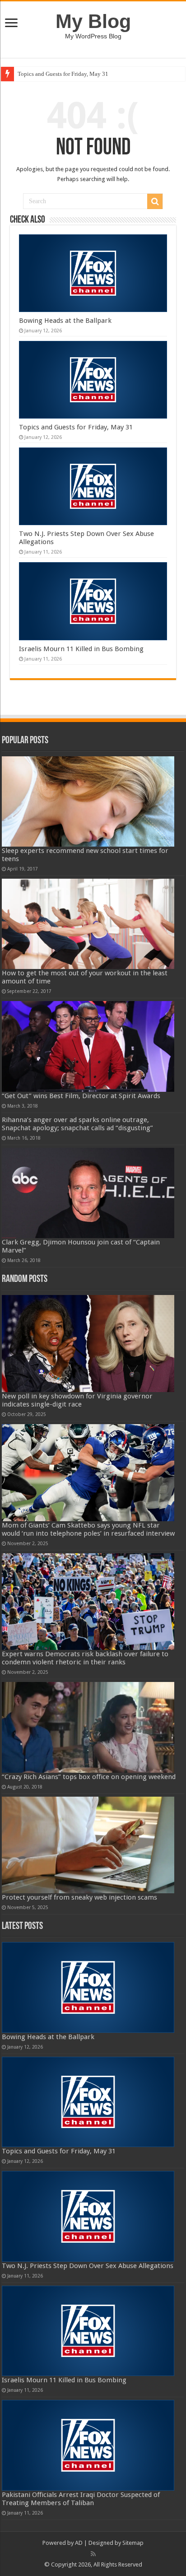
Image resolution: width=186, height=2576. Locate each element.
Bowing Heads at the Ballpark (65, 321)
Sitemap (133, 2543)
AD (79, 2543)
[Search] (155, 201)
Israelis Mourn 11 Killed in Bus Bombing (81, 649)
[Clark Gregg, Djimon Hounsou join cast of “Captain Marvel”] (88, 1193)
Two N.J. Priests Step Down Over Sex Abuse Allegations (88, 2266)
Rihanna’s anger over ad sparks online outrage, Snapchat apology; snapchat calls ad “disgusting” (77, 1124)
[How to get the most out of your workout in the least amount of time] (88, 924)
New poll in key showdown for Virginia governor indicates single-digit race (77, 1400)
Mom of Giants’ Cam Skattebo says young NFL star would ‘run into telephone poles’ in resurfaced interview (88, 1529)
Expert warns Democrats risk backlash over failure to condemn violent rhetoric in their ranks (85, 1658)
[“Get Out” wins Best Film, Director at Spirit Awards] (88, 1046)
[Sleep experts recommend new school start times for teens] (88, 801)
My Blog (93, 21)
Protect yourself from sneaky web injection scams (79, 1897)
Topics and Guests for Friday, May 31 (63, 74)
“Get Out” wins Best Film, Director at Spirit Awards (81, 1096)
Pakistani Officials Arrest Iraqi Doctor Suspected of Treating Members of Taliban (81, 2499)
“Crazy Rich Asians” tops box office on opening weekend (89, 1777)
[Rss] (93, 2554)
